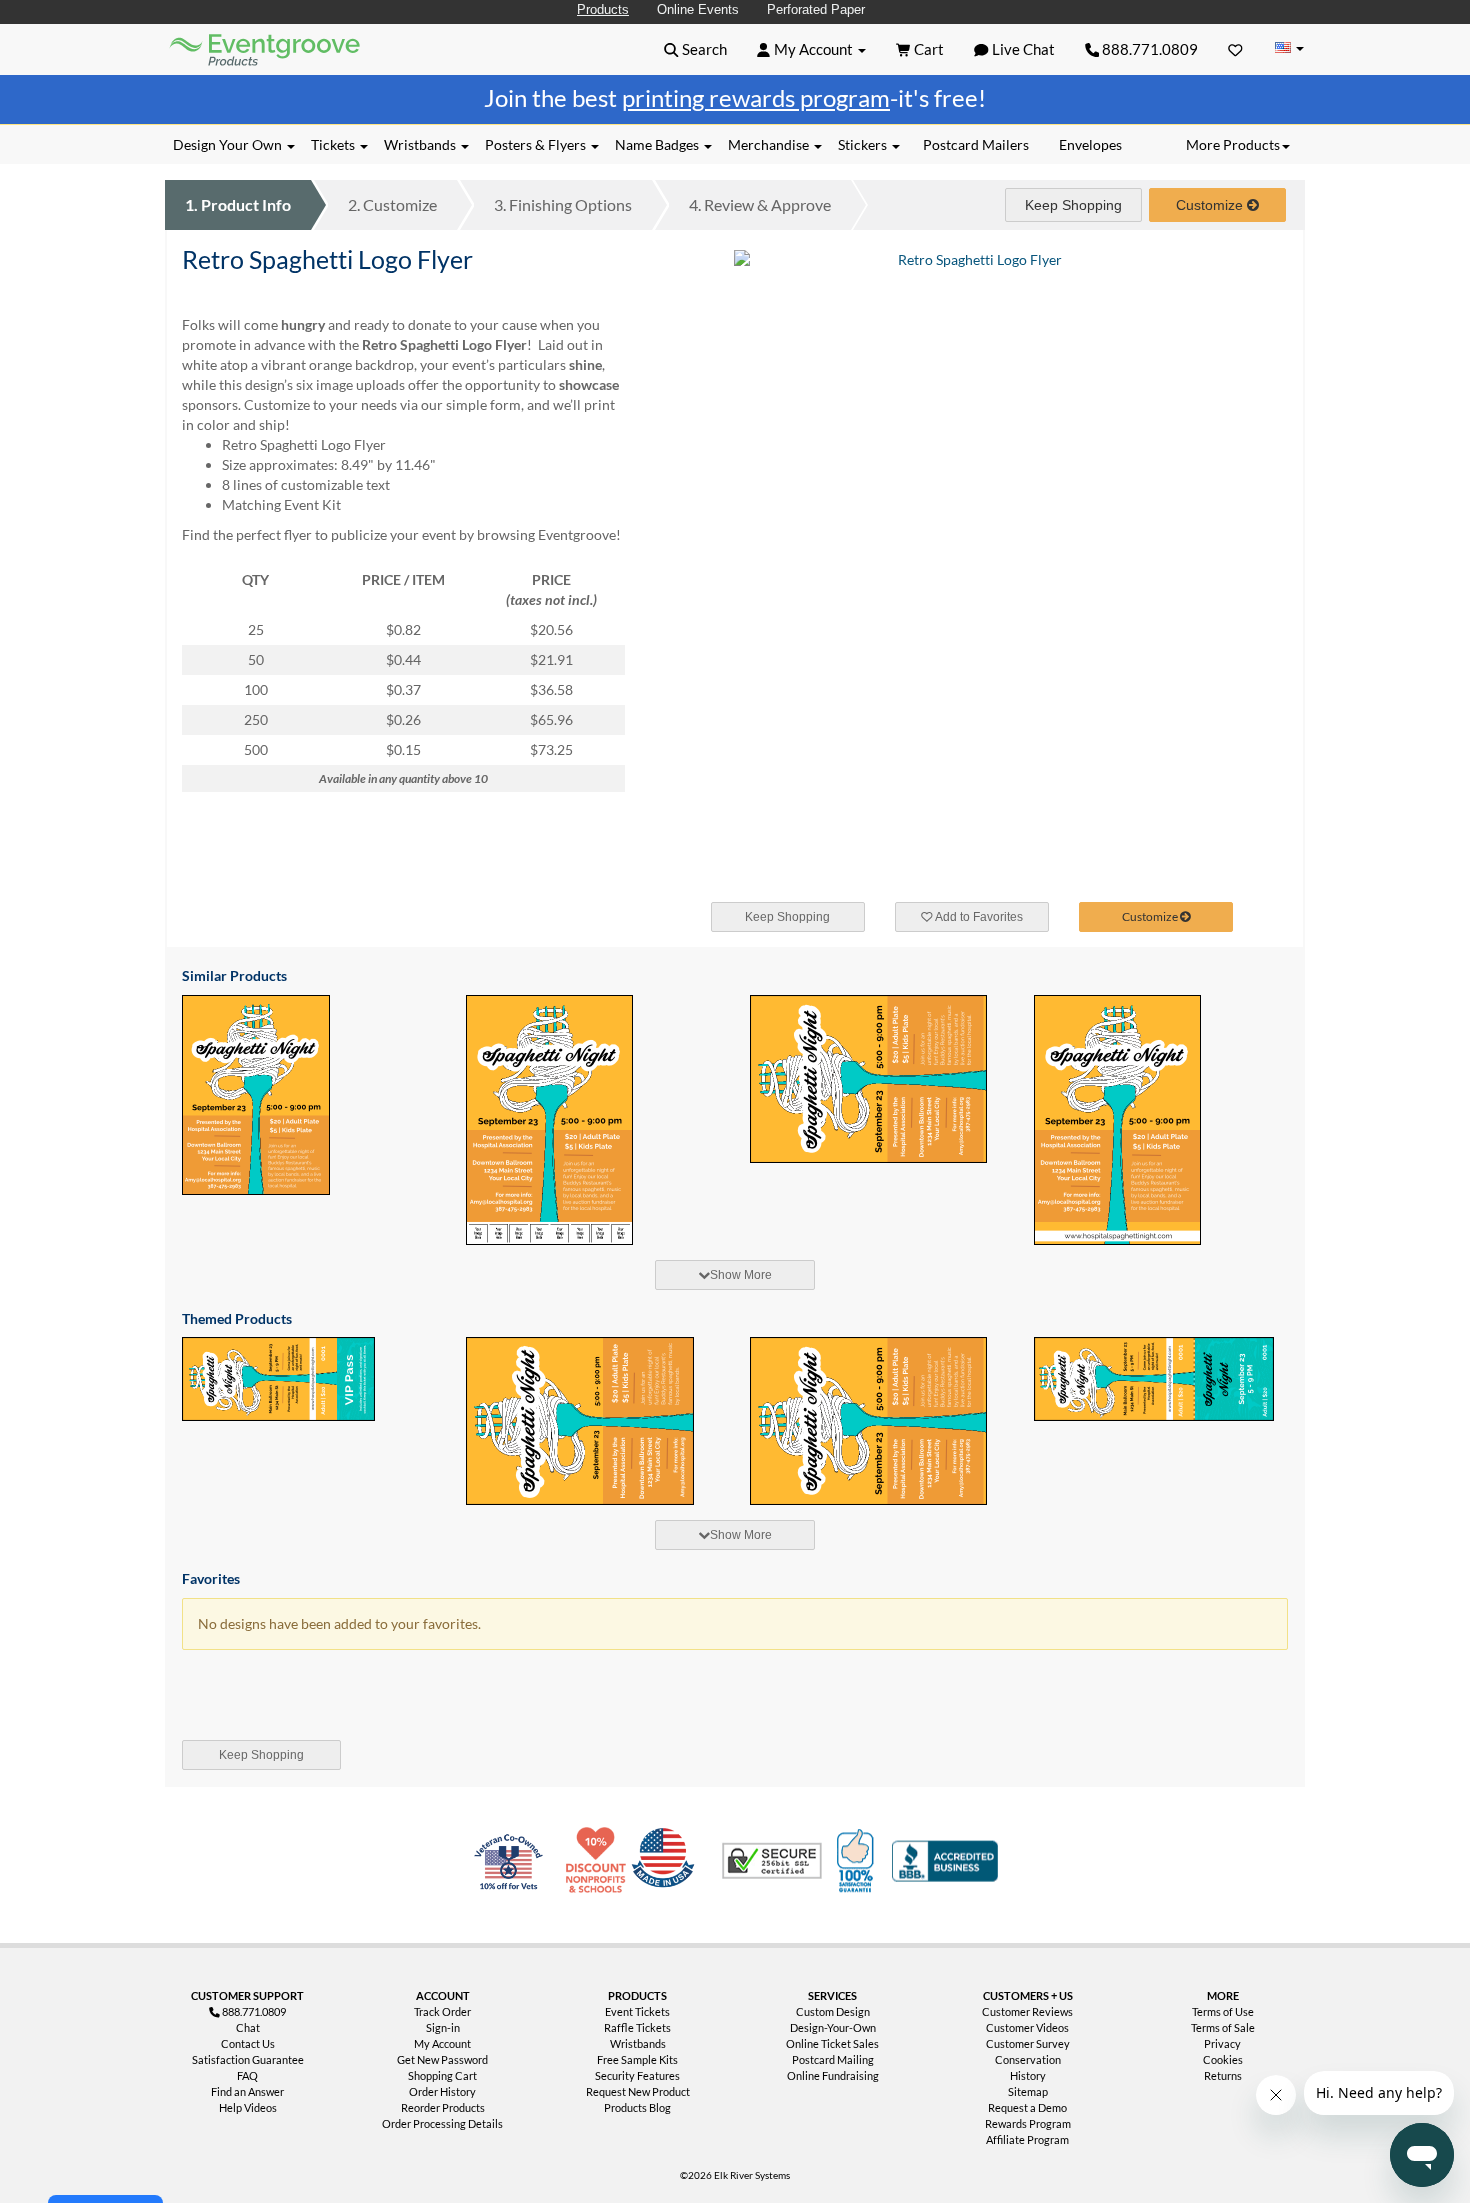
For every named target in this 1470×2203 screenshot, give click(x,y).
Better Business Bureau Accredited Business (945, 1861)
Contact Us (248, 2043)
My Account (442, 2043)
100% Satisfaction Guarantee (858, 1861)
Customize (392, 204)
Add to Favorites (978, 917)
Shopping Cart (442, 2075)
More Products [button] (1233, 144)
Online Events (698, 9)
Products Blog (637, 2107)
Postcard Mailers (976, 144)
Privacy (1222, 2043)
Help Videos (248, 2107)
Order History (442, 2091)
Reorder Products (443, 2107)
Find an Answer (247, 2091)
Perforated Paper (816, 9)
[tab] (735, 1275)
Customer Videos (1027, 2027)
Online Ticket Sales (832, 2043)
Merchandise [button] (770, 144)
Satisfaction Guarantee (248, 2059)
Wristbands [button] (421, 144)
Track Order (442, 2011)
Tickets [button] (334, 144)
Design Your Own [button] (229, 144)
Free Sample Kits (637, 2059)
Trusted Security (772, 1861)
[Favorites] (1235, 49)
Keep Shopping (1073, 205)
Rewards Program (1028, 2123)
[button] (695, 49)
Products (603, 9)
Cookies (1223, 2059)
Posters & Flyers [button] (537, 144)
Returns (1223, 2075)
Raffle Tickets (637, 2027)
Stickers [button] (864, 144)
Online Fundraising (833, 2075)
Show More (741, 1275)
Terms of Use (1223, 2011)
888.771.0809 (1148, 49)
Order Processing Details (442, 2123)
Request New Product (638, 2091)
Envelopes (1090, 144)
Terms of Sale (1223, 2027)
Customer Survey (1028, 2043)
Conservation (1028, 2059)
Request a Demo (1027, 2107)
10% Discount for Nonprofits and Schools (600, 1861)
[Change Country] (1289, 48)
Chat (248, 2027)
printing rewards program (756, 97)
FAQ (247, 2075)
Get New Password (442, 2059)
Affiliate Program (1027, 2139)
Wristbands (638, 2043)
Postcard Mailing (833, 2059)
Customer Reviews (1027, 2011)
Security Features (637, 2075)
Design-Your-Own (833, 2027)
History (1028, 2075)
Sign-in (443, 2027)
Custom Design (833, 2011)
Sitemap (1028, 2091)
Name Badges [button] (658, 144)
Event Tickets (637, 2011)
